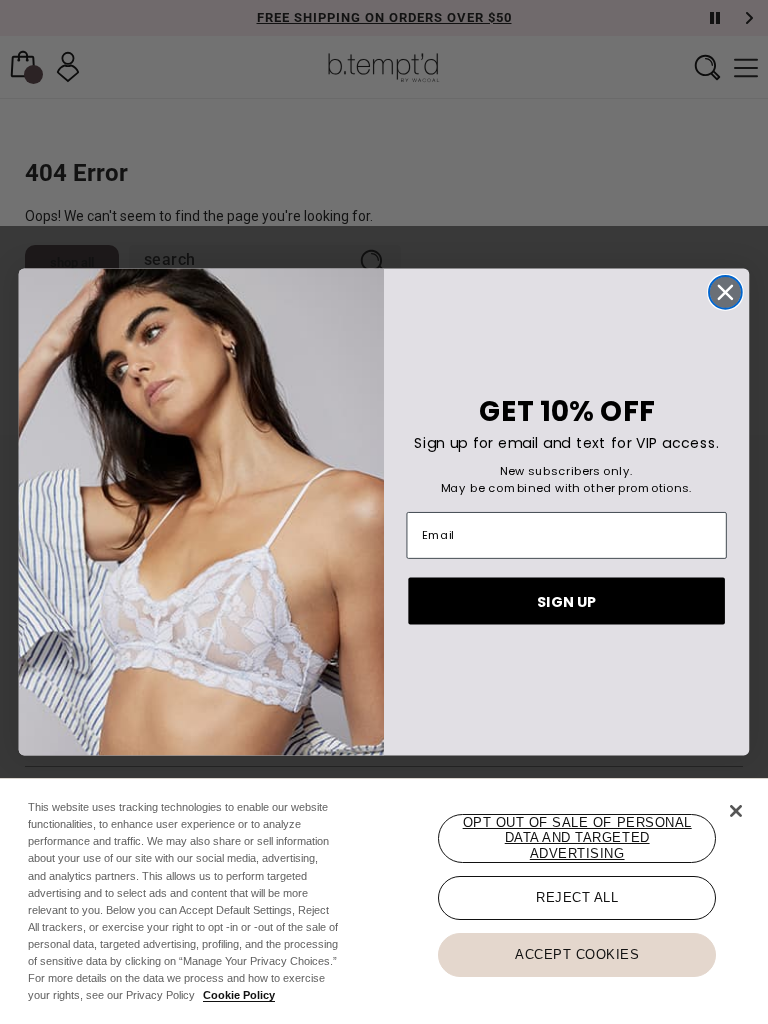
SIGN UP (567, 601)
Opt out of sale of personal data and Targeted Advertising (577, 838)
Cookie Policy (239, 995)
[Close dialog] (725, 292)
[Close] (736, 811)
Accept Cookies (577, 954)
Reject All (577, 897)
